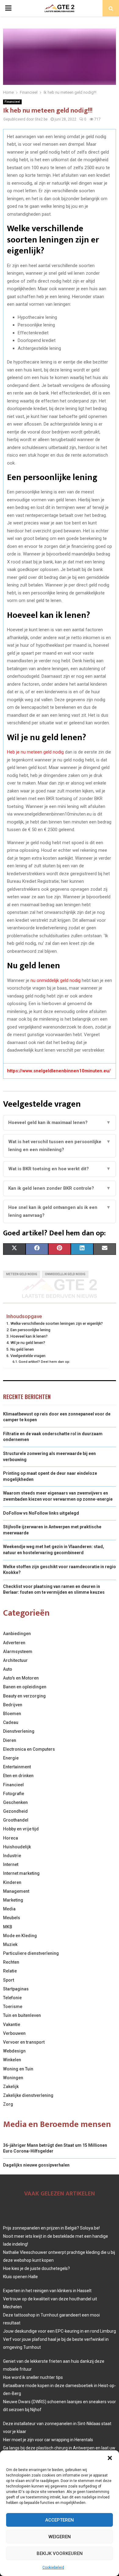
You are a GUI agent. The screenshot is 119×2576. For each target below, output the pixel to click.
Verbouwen (14, 2033)
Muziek (10, 1944)
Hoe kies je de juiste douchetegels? (36, 2268)
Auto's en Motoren (21, 1678)
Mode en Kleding (20, 1936)
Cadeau (11, 1722)
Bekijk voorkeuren (60, 2553)
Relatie (10, 1971)
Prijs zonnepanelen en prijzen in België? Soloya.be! (51, 2228)
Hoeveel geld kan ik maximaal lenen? (60, 1123)
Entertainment (17, 1767)
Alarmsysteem (18, 1652)
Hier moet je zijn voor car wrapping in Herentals (48, 2440)
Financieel (12, 102)
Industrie (12, 1856)
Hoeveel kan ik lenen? (29, 1336)
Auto (8, 1669)
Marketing (13, 1900)
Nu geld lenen (22, 1349)
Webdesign (14, 2051)
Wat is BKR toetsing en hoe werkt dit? (60, 1169)
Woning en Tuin (18, 2069)
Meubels (12, 1918)
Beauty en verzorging (24, 1696)
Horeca (11, 1838)
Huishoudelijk (17, 1847)
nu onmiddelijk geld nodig (56, 980)
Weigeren (60, 2537)
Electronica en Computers (29, 1749)
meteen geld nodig (22, 1274)
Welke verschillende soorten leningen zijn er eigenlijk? (57, 1323)
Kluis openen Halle (20, 2277)
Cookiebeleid (53, 2567)
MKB (8, 1927)
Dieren (10, 1740)
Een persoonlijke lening (30, 1330)
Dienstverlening (19, 1731)
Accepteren (60, 2520)
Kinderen (12, 1882)
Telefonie (12, 1998)
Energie (11, 1758)
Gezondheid (15, 1811)
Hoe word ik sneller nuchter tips (33, 2377)
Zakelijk (11, 2087)
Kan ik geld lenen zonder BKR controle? (60, 1188)
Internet (11, 1864)
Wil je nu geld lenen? (28, 1343)
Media (9, 1909)
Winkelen (12, 2060)
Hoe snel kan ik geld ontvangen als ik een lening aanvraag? (60, 1211)
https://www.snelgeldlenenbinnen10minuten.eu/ (59, 1071)
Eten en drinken (18, 1776)
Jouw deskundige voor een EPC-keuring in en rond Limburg (60, 2331)
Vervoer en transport (24, 2042)
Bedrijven (13, 1705)
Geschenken (15, 1802)
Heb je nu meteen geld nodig (36, 752)
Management (16, 1891)
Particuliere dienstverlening (31, 1953)
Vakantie (12, 2024)
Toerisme (13, 2007)
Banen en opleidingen (25, 1687)
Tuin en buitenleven (22, 2015)
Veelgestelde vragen (28, 1356)
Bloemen (12, 1714)
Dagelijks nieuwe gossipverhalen (36, 2165)
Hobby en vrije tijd (21, 1829)
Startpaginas (16, 1989)
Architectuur (15, 1660)
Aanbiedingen (17, 1634)
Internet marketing (21, 1873)
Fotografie (14, 1794)
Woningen (13, 2078)
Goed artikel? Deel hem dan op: (44, 1362)
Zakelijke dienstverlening (28, 2095)
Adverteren (14, 1643)
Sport (9, 1980)
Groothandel (16, 1820)
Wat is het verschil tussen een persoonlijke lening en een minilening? (60, 1146)
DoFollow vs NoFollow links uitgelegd (41, 1513)
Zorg (8, 2104)
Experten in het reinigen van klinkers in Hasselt (47, 2291)
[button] (110, 2458)
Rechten (11, 1962)
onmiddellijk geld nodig (65, 1274)
